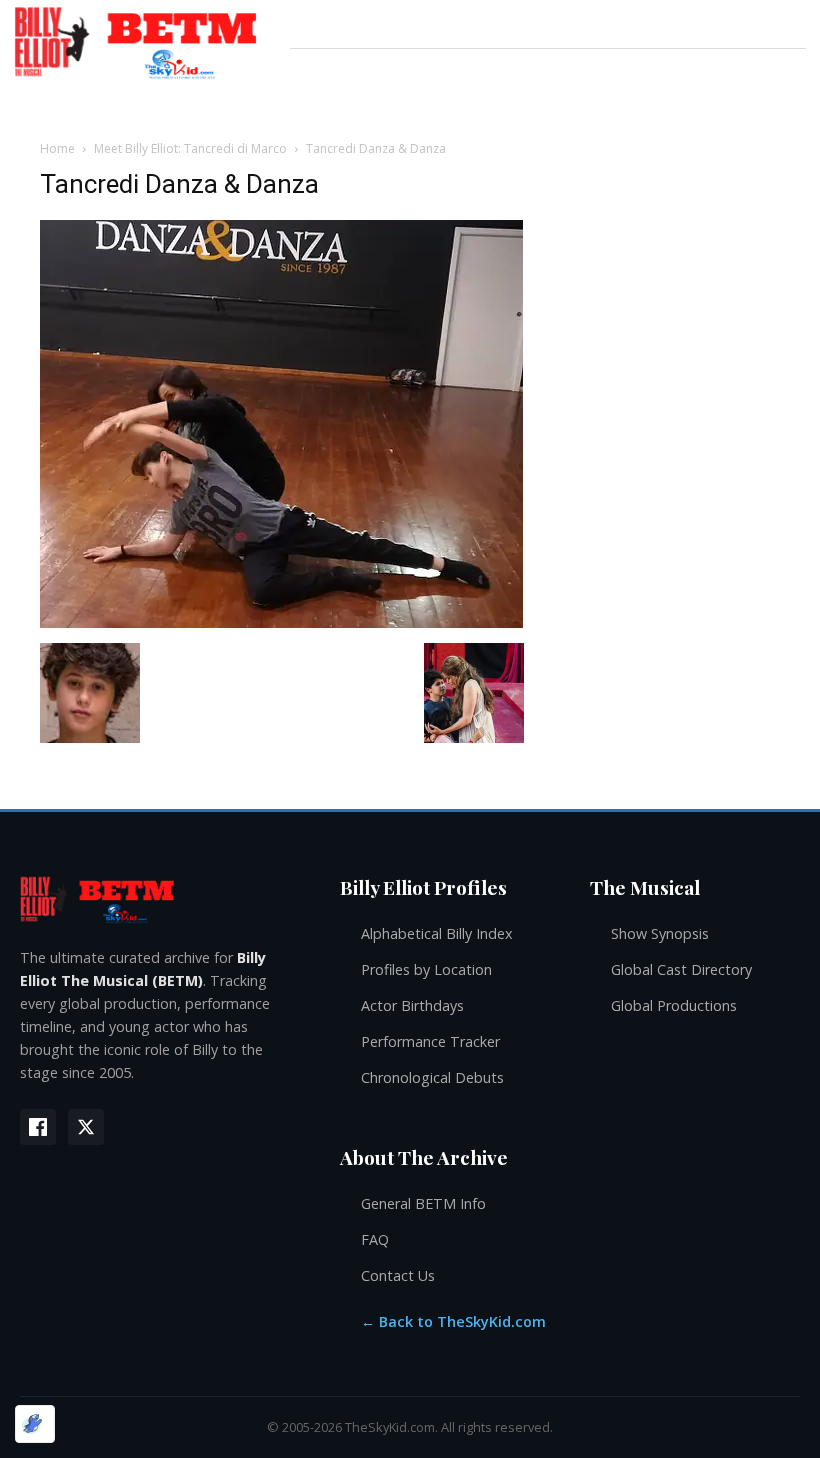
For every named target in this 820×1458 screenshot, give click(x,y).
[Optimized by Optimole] (35, 1424)
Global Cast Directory (681, 969)
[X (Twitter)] (86, 1127)
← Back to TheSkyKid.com (453, 1321)
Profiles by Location (426, 969)
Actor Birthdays (412, 1005)
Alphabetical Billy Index (437, 933)
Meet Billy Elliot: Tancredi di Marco (190, 148)
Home (57, 148)
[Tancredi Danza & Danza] (281, 622)
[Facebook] (38, 1127)
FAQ (375, 1239)
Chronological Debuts (432, 1077)
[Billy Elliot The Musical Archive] (160, 898)
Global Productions (674, 1005)
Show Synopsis (660, 933)
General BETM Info (423, 1203)
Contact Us (398, 1275)
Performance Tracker (430, 1041)
